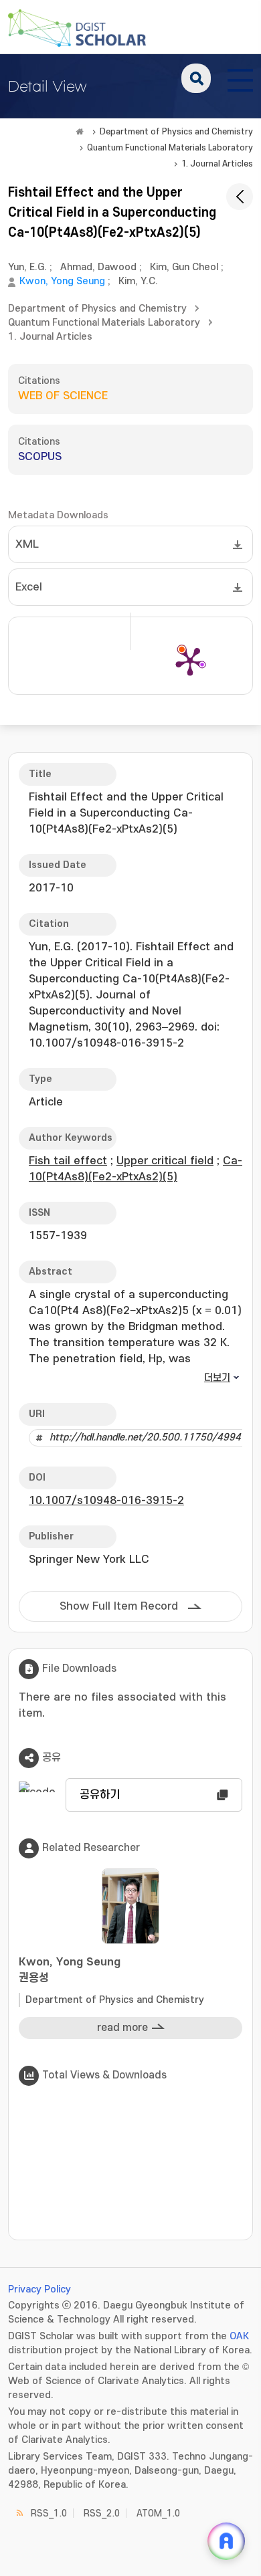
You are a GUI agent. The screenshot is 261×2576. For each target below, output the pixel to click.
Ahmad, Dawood (98, 267)
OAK (239, 2336)
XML (27, 544)
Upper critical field (165, 1161)
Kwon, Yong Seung (62, 281)
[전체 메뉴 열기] (240, 78)
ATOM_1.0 (158, 2513)
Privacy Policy (39, 2289)
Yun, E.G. (27, 267)
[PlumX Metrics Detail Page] (190, 661)
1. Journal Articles (217, 164)
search (196, 78)
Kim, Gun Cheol (184, 267)
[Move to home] (80, 132)
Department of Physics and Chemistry (176, 132)
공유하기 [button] (100, 1795)
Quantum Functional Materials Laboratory (170, 148)
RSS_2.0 (102, 2513)
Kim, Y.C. (138, 281)
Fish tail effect (68, 1161)
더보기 (217, 1378)
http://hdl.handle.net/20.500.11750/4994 (145, 1437)
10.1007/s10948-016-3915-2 (106, 1501)
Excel (29, 587)
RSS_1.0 (49, 2513)
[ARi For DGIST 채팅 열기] (226, 2541)
